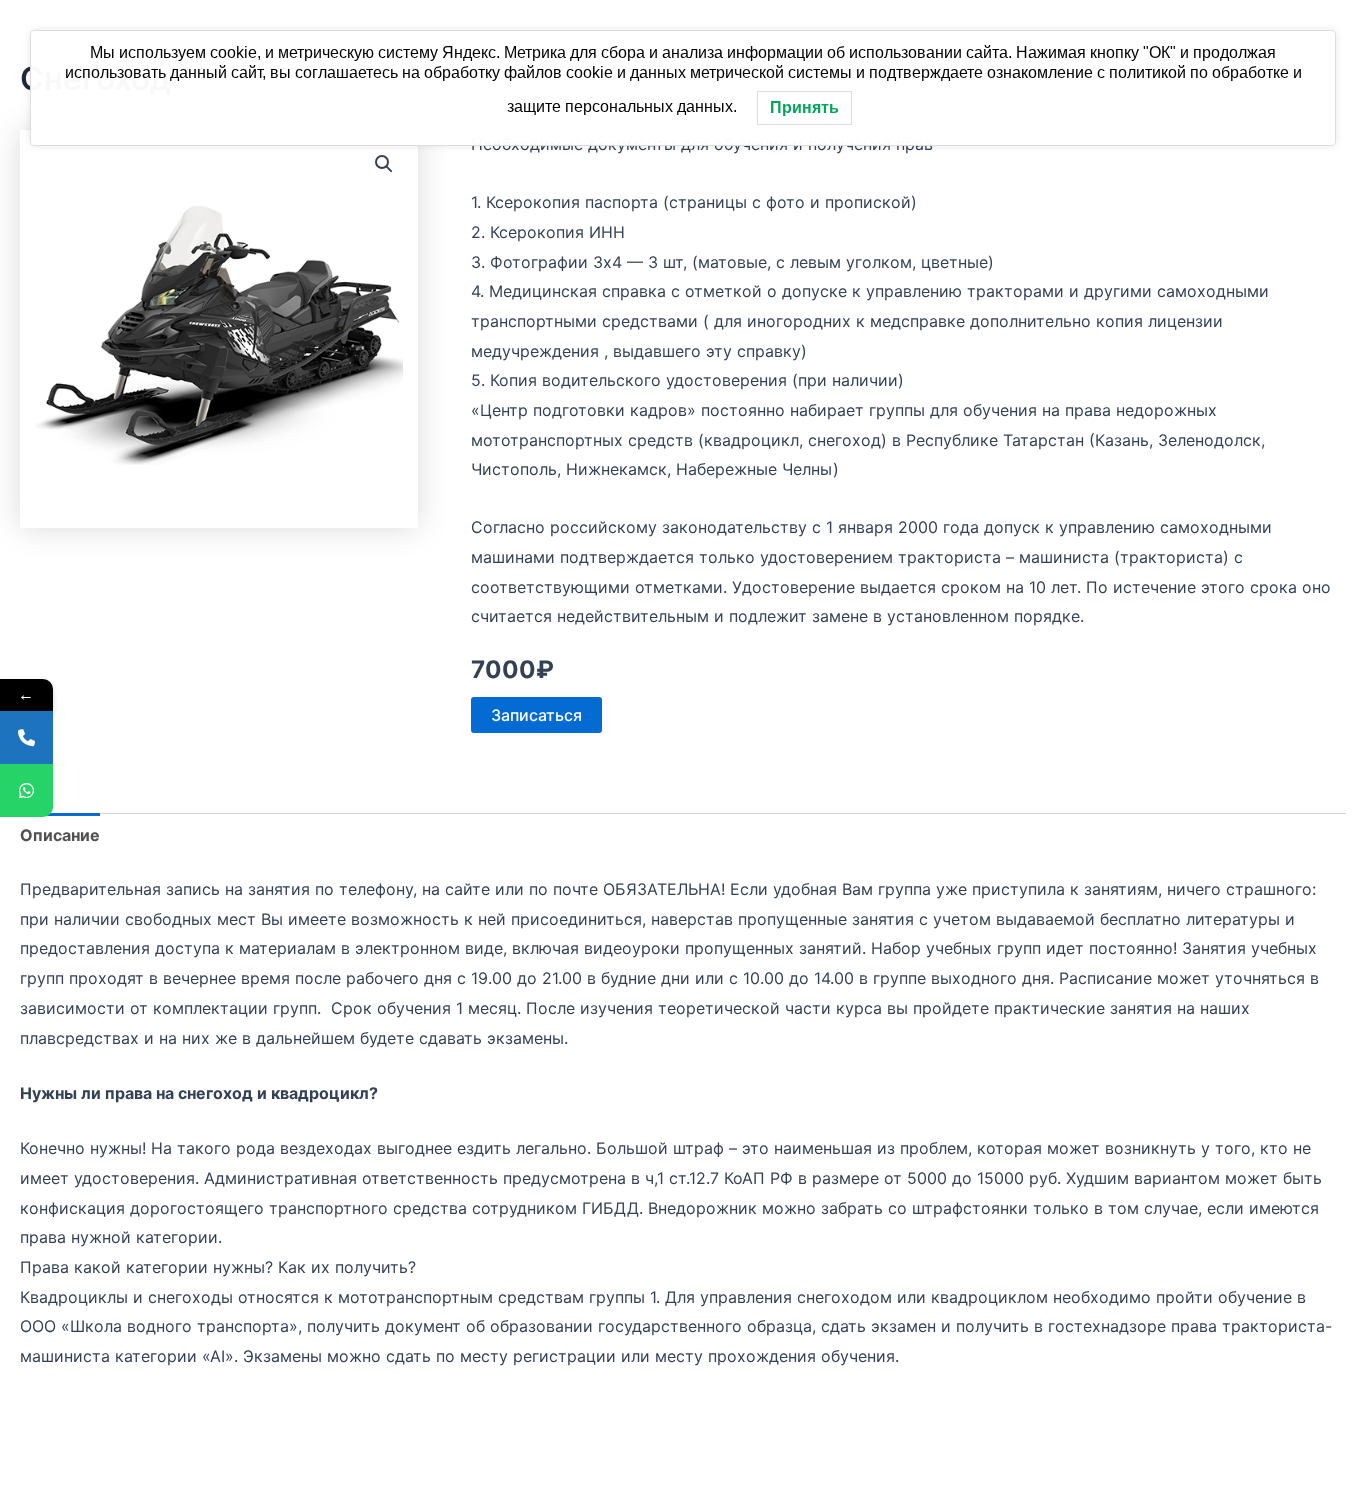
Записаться (536, 715)
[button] (384, 164)
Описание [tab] (60, 835)
